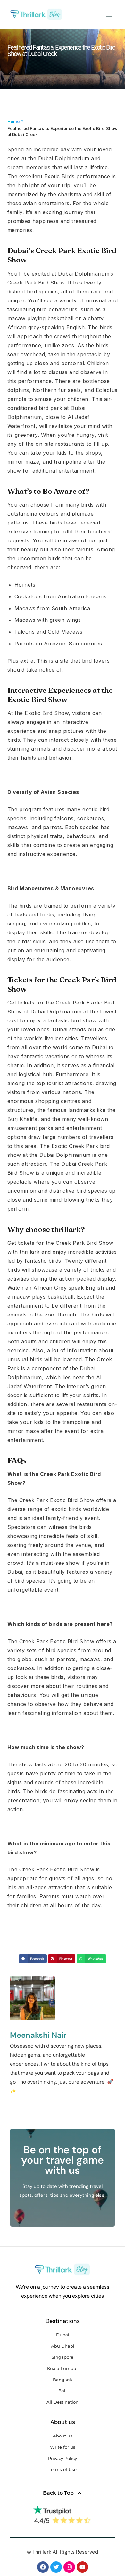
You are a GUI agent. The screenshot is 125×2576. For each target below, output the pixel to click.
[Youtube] (82, 2567)
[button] (109, 14)
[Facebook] (43, 2567)
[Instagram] (69, 2567)
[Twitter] (56, 2567)
